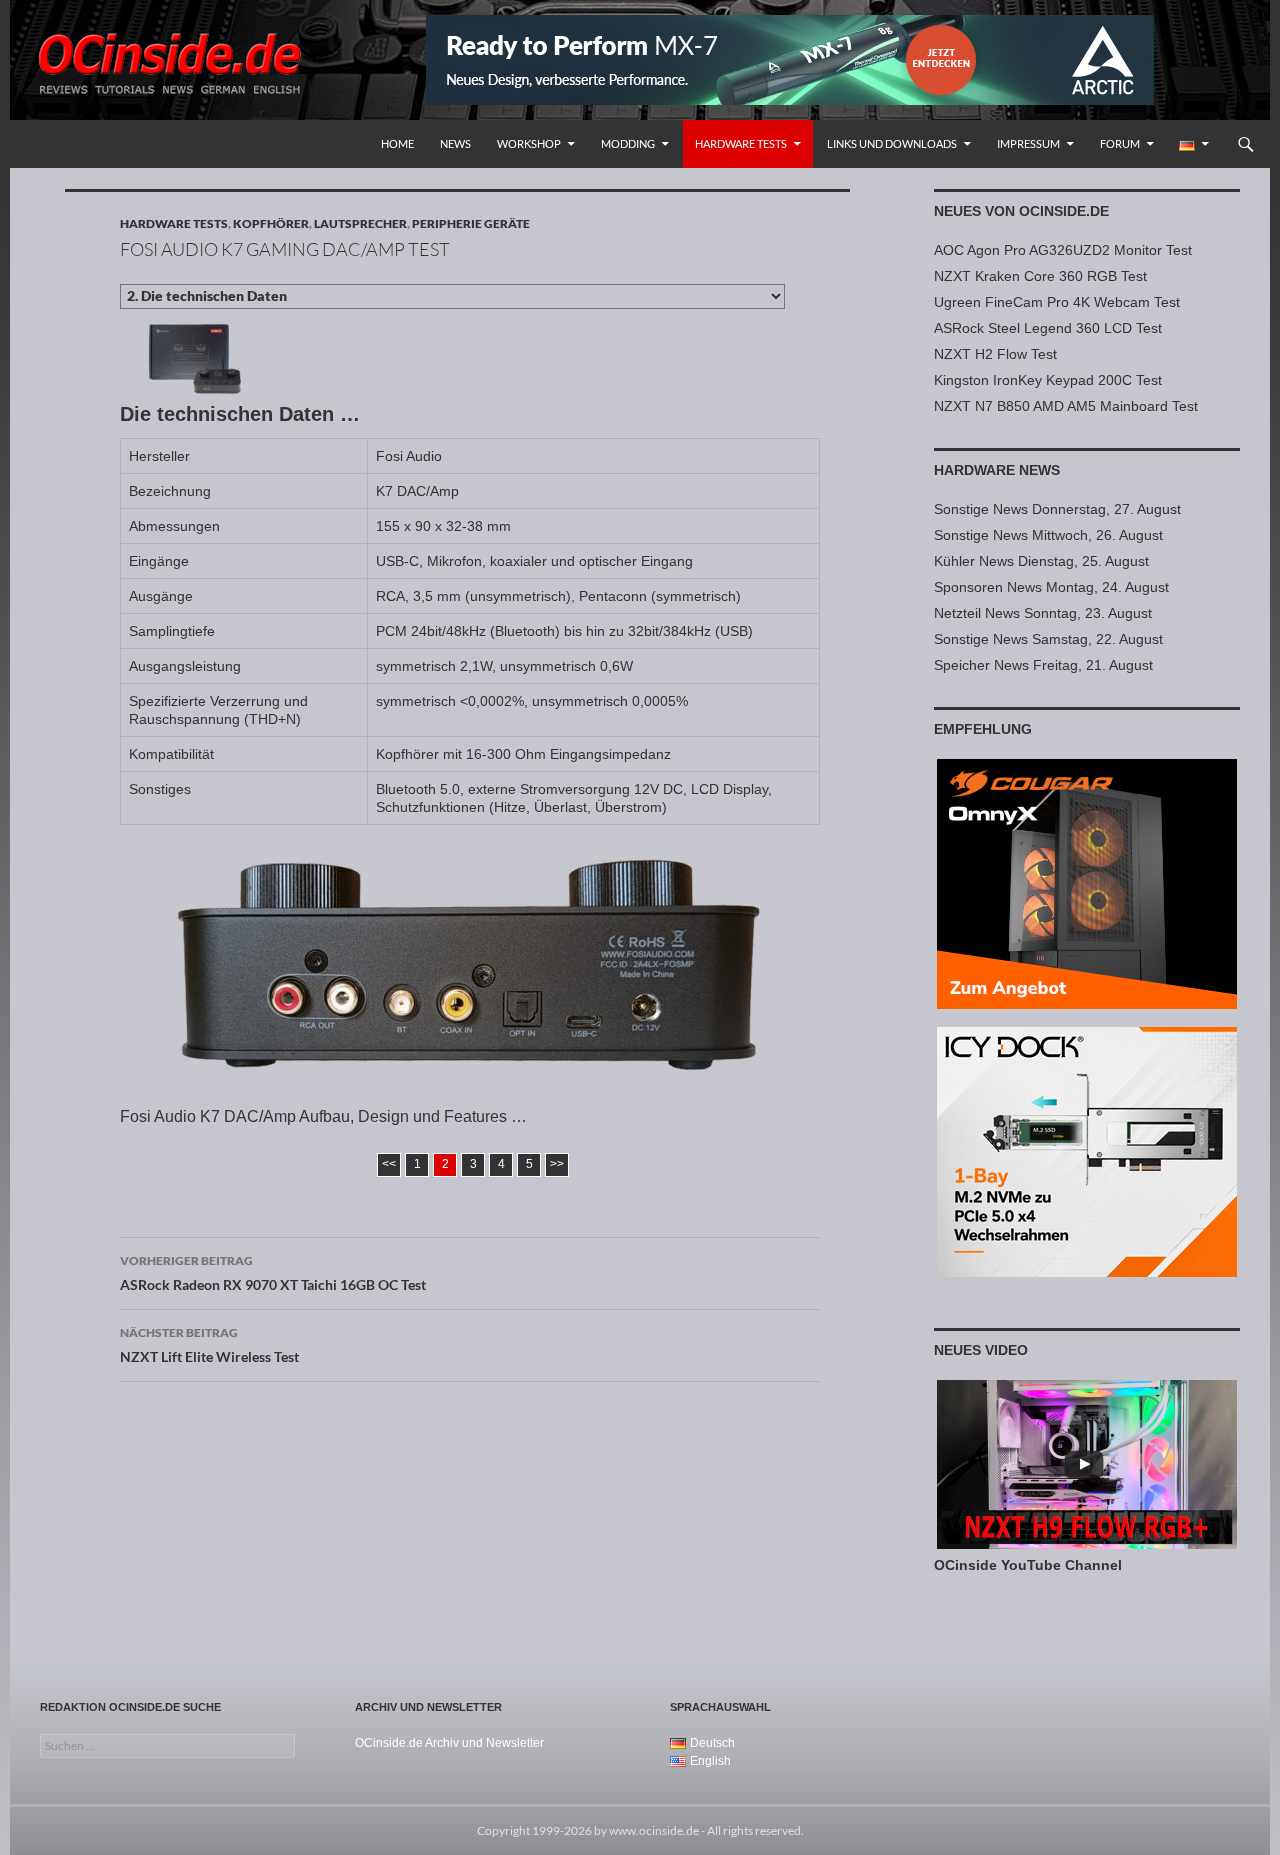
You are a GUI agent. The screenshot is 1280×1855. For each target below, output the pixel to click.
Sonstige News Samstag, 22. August (1048, 639)
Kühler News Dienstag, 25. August (1041, 561)
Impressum (1028, 143)
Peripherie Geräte (471, 223)
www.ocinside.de (654, 1830)
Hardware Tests (741, 143)
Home (397, 143)
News (455, 143)
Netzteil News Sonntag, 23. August (1043, 613)
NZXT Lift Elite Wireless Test (209, 1345)
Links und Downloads (892, 143)
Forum (1120, 143)
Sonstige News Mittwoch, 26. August (1048, 535)
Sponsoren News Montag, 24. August (1051, 587)
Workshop (529, 143)
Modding (628, 143)
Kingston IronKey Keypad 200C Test (1048, 380)
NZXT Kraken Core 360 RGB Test (1040, 276)
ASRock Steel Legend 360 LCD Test (1048, 328)
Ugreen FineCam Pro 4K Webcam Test (1057, 302)
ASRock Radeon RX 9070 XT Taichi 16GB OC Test (273, 1273)
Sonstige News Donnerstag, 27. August (1057, 509)
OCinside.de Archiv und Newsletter (449, 1743)
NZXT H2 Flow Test (995, 354)
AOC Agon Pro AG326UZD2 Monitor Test (1063, 250)
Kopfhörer (271, 223)
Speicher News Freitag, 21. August (1043, 665)
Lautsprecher (360, 223)
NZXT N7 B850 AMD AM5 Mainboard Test (1066, 406)
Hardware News (997, 470)
